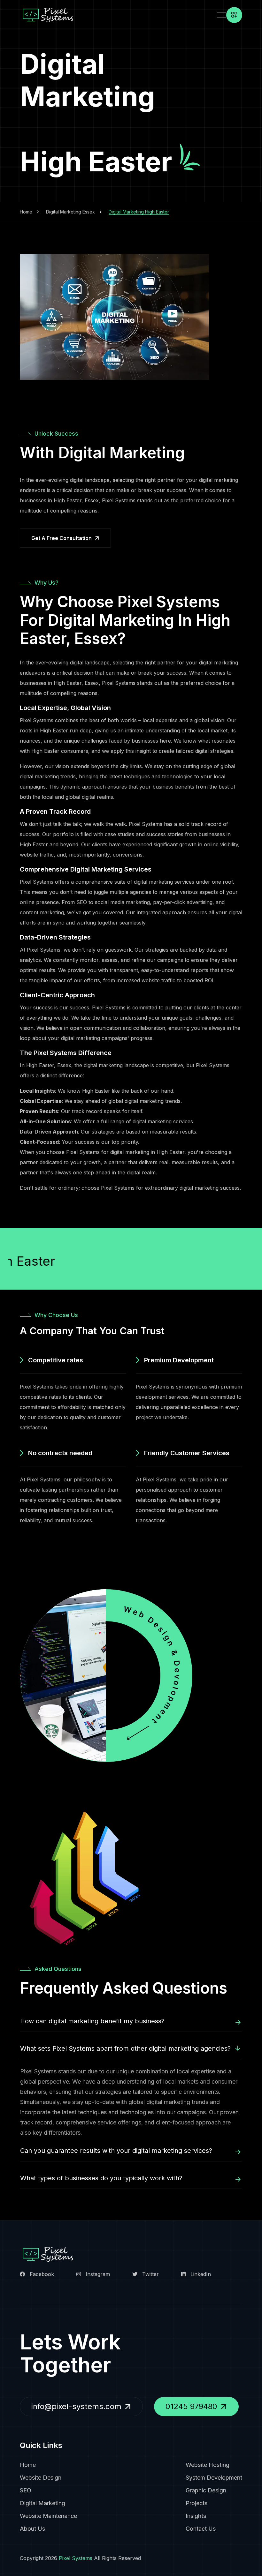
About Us (32, 2529)
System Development (214, 2478)
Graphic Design (206, 2490)
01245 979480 (191, 2406)
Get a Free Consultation (62, 538)
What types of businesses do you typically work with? (101, 2178)
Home (26, 212)
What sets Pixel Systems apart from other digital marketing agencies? (125, 2048)
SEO (26, 2490)
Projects (196, 2503)
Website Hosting (208, 2465)
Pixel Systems (76, 2558)
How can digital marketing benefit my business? (92, 2021)
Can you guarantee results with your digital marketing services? (116, 2151)
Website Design (41, 2478)
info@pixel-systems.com (76, 2406)
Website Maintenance (48, 2516)
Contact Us (201, 2529)
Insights (196, 2516)
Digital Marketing (42, 2503)
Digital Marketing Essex (70, 212)
